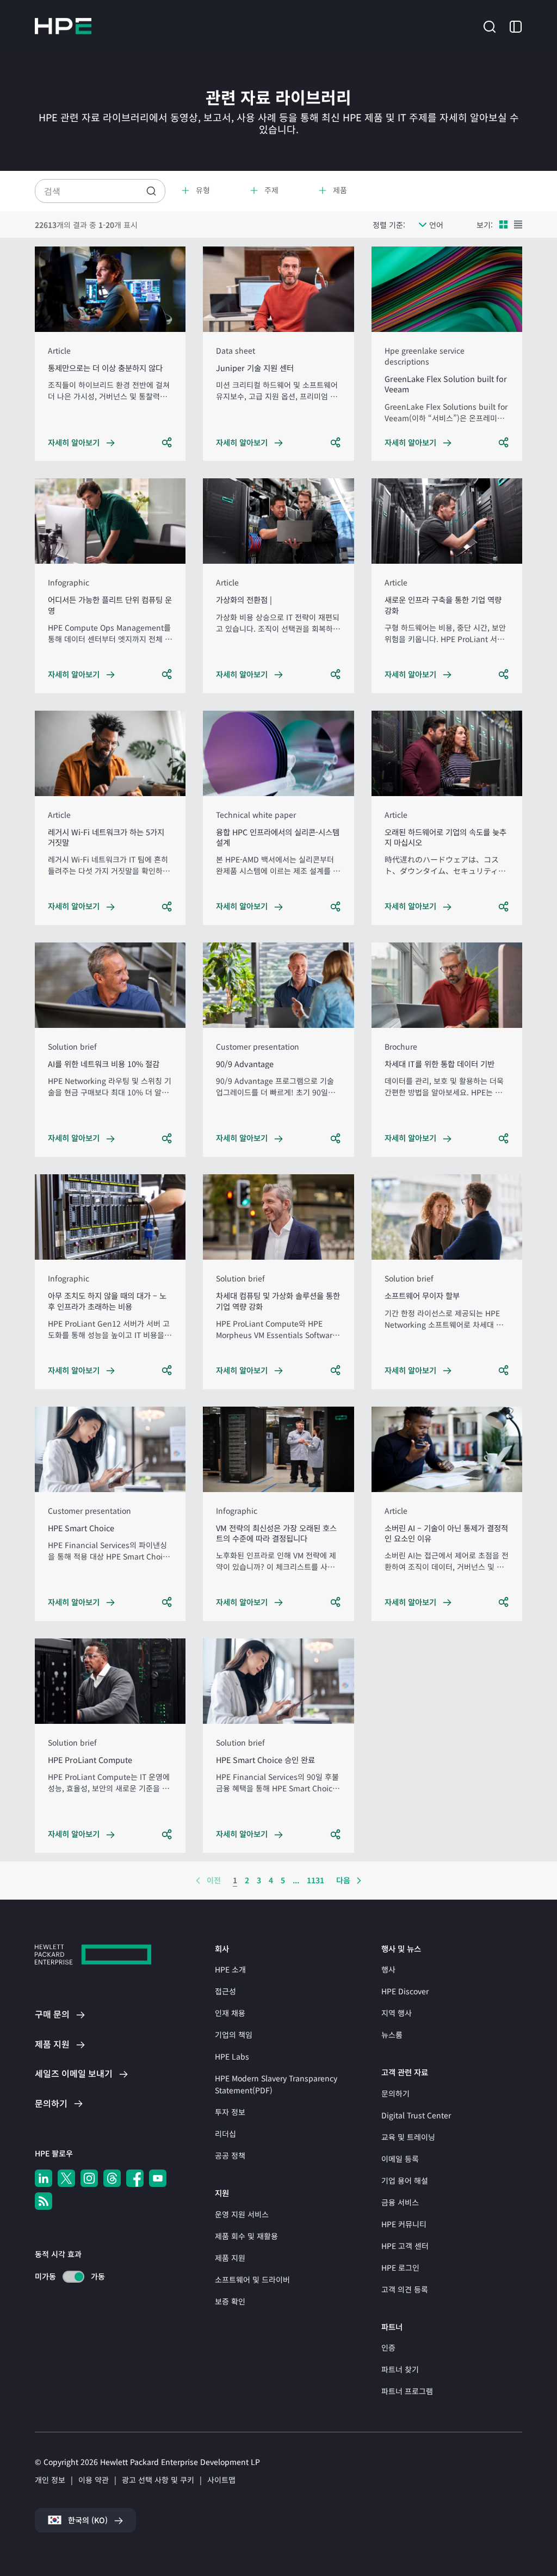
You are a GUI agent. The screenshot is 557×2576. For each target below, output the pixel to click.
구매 (52, 2014)
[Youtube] (158, 2178)
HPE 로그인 (400, 2267)
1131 (315, 1880)
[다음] (359, 1881)
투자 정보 (230, 2112)
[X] (66, 2178)
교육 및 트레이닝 (408, 2137)
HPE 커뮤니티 (404, 2224)
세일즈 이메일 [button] (74, 2073)
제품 (52, 2044)
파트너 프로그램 (407, 2391)
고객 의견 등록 (405, 2289)
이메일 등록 (400, 2159)
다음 (343, 1880)
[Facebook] (135, 2178)
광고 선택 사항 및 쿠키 (158, 2480)
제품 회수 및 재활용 (246, 2236)
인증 (388, 2347)
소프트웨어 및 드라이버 (252, 2279)
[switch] (67, 2276)
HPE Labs (232, 2056)
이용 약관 (94, 2480)
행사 (388, 1969)
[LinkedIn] (44, 2178)
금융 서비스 (400, 2202)
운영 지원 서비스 (242, 2214)
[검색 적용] (151, 191)
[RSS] (44, 2201)
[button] (490, 25)
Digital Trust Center (416, 2115)
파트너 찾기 (400, 2369)
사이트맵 (221, 2480)
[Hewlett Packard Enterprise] (63, 26)
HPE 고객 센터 (405, 2246)
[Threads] (112, 2178)
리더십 (225, 2134)
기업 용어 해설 (405, 2180)
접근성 (225, 1991)
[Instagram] (89, 2178)
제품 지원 (230, 2258)
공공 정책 (230, 2155)
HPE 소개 (230, 1969)
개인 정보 (50, 2480)
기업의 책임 (234, 2035)
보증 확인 (230, 2301)
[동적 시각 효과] (73, 2277)
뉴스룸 (392, 2035)
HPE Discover (405, 1991)
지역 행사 (397, 2013)
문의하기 (395, 2093)
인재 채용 (230, 2013)
